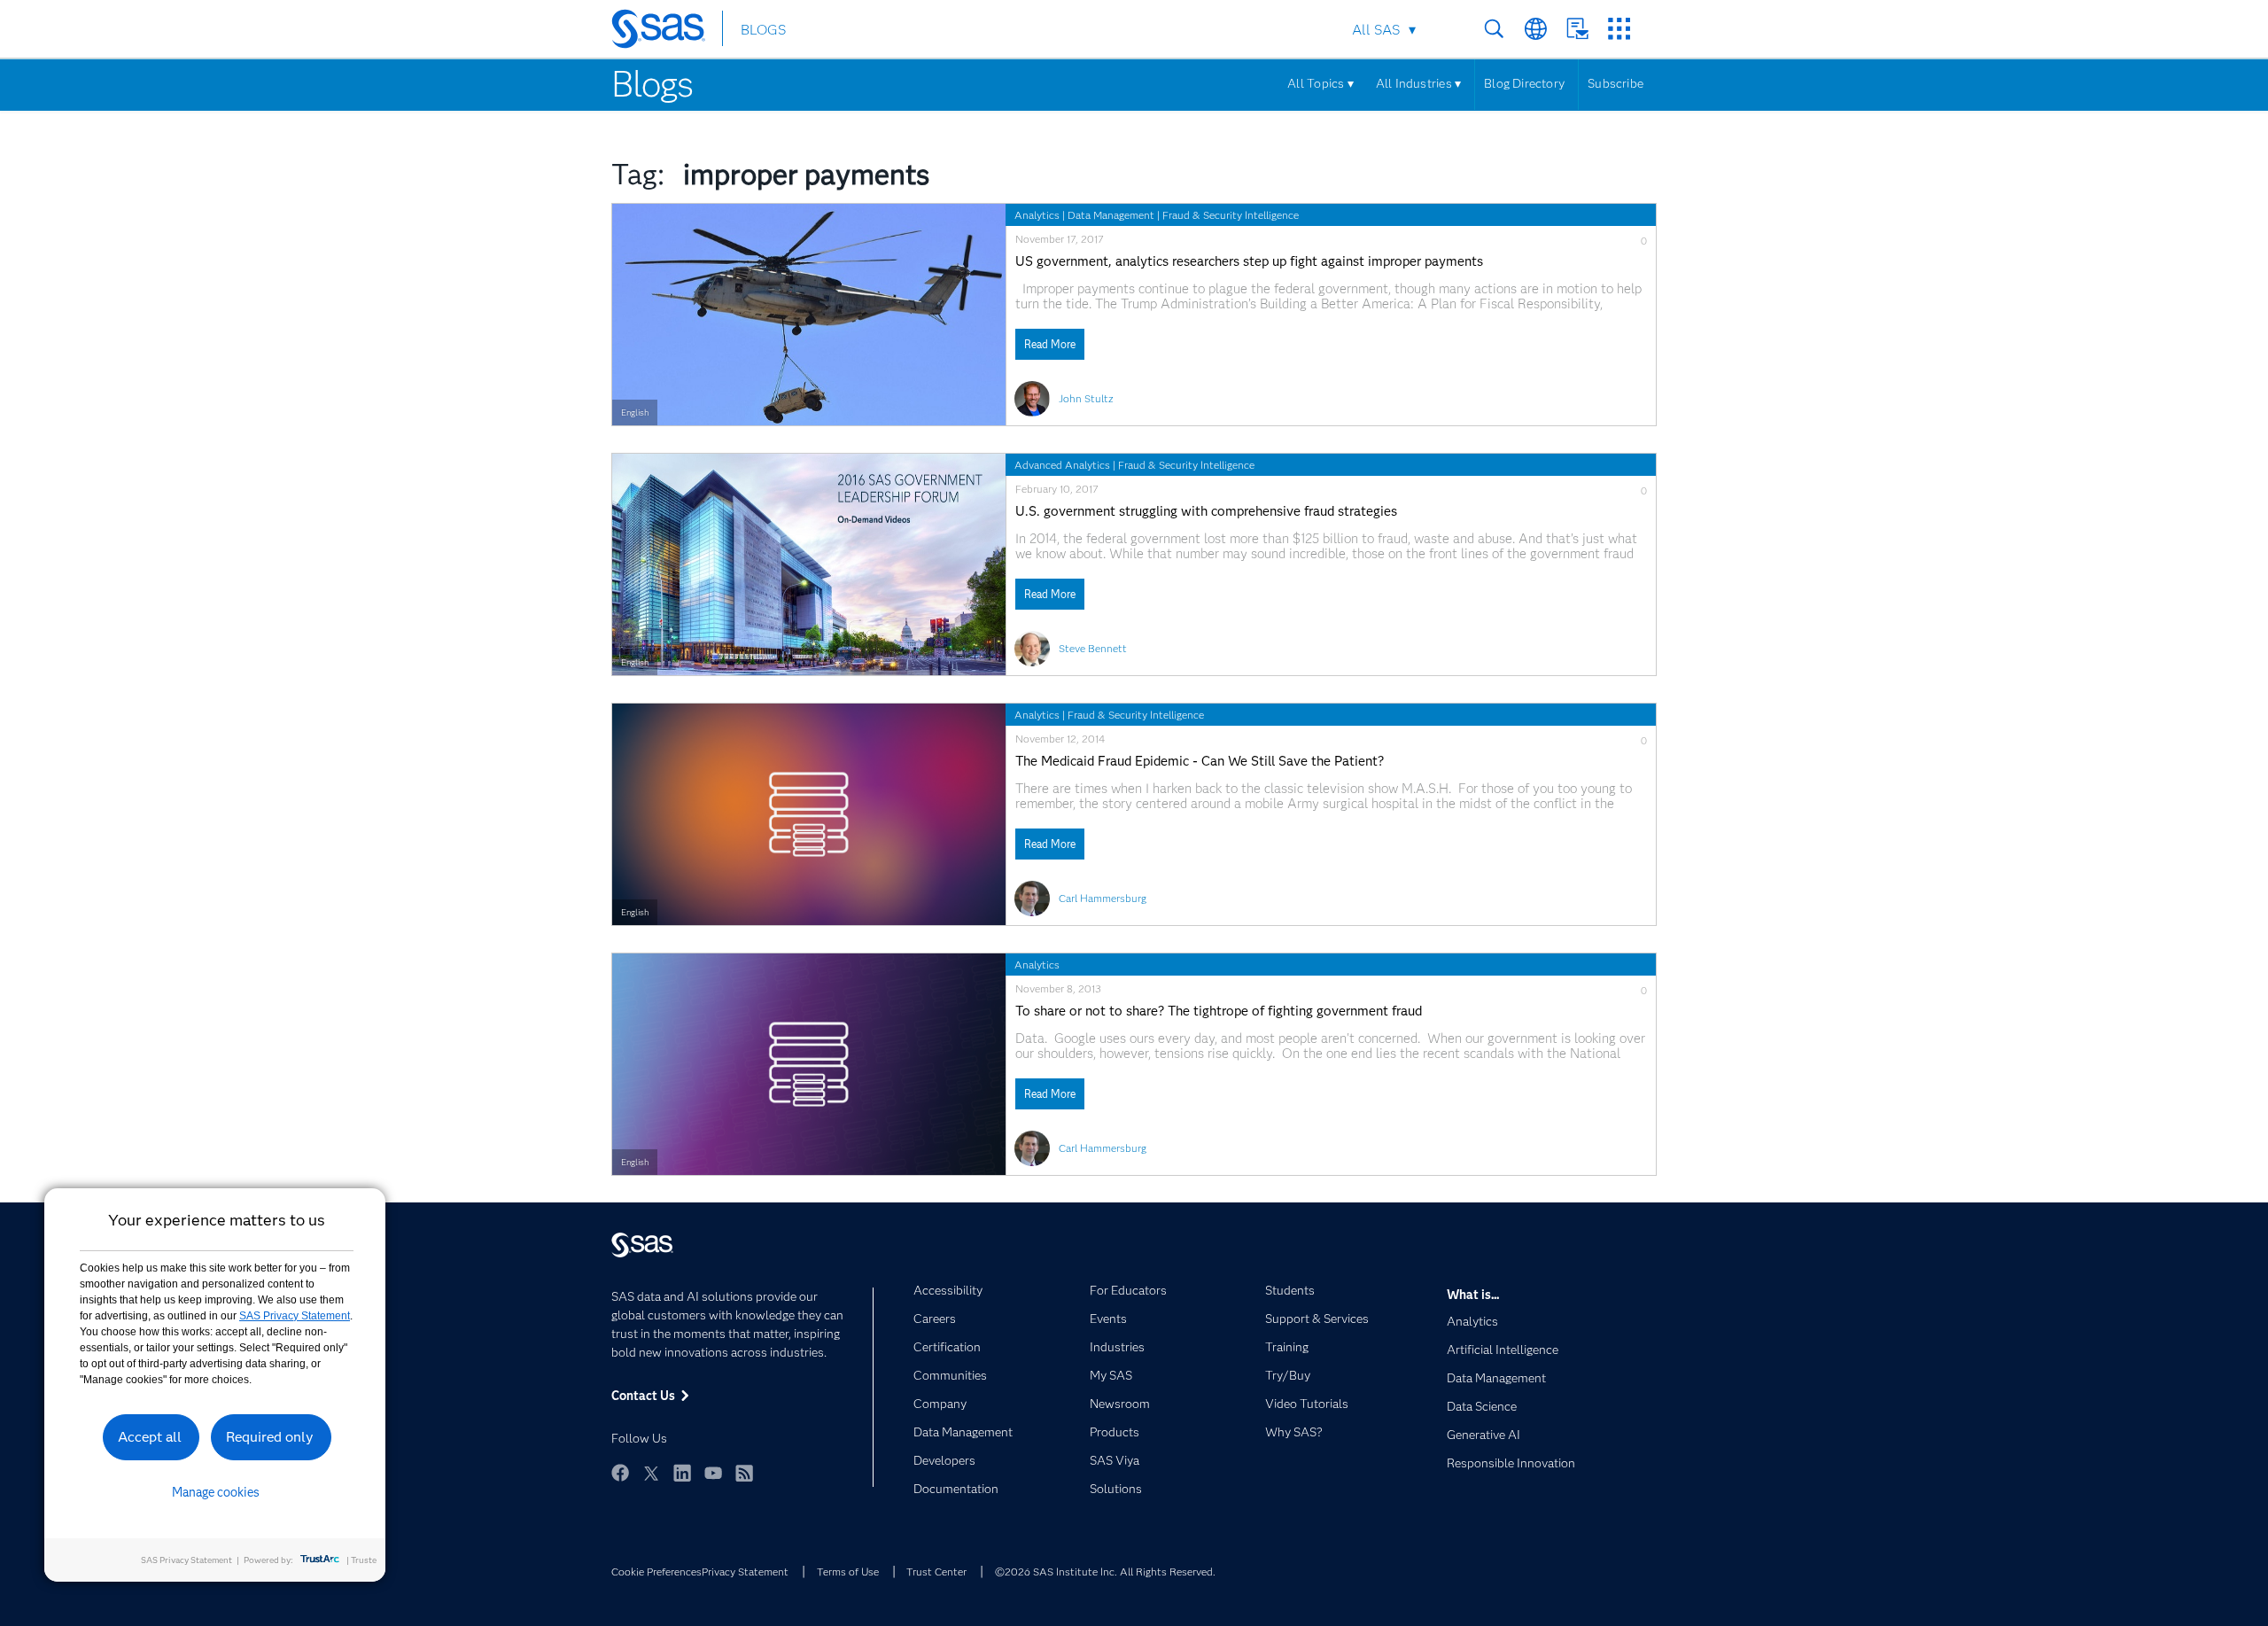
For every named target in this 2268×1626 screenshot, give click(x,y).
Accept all (150, 1437)
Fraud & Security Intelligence (1231, 215)
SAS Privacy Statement (295, 1316)
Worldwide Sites (1536, 29)
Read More (1050, 344)
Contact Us (1577, 29)
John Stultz (1086, 398)
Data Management (1111, 215)
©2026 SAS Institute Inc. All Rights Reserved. (1105, 1572)
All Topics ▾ (1320, 83)
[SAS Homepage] (667, 32)
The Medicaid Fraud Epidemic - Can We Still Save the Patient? (1200, 762)
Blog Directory (1524, 83)
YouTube (713, 1473)
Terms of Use (848, 1572)
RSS (744, 1473)
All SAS (1376, 30)
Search (1494, 29)
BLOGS (763, 30)
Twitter (651, 1473)
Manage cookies (216, 1492)
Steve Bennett (1093, 648)
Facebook (620, 1473)
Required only (270, 1437)
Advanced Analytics (1062, 465)
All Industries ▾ (1418, 83)
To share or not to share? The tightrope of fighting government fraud (1219, 1011)
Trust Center (936, 1572)
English (635, 412)
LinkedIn (682, 1473)
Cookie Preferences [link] (656, 1572)
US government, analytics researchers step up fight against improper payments (1249, 262)
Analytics (1037, 215)
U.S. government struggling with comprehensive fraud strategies (1206, 512)
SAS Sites (1619, 29)
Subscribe (1616, 83)
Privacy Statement (745, 1572)
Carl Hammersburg (1103, 898)
